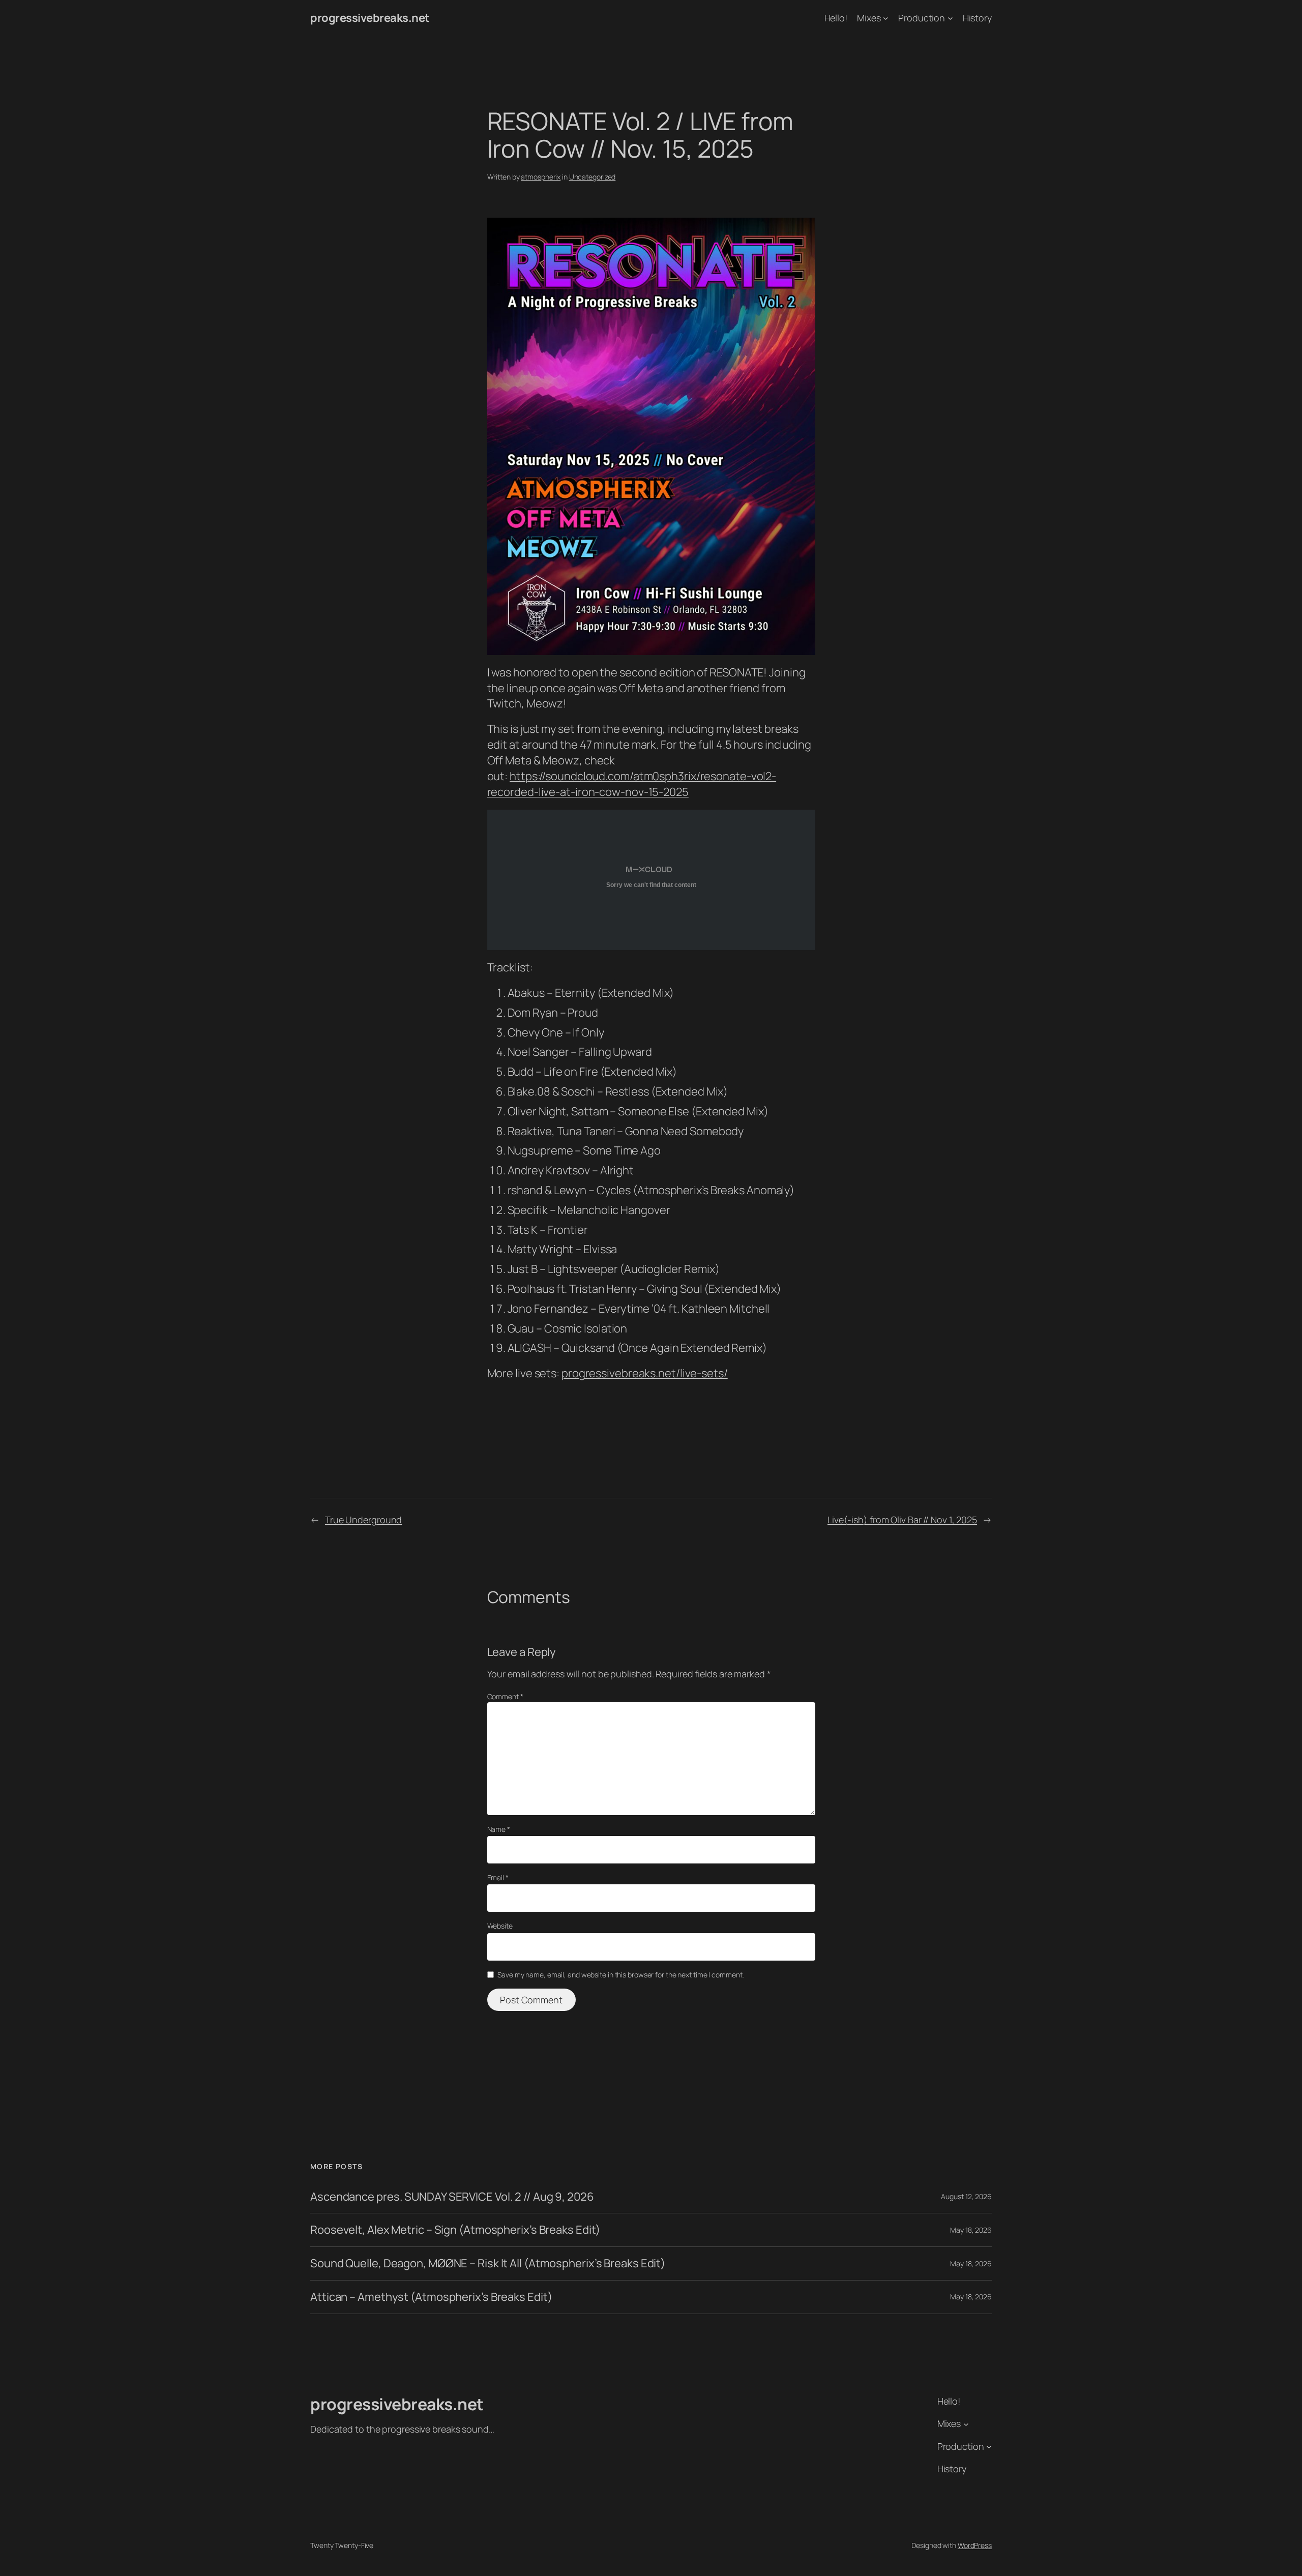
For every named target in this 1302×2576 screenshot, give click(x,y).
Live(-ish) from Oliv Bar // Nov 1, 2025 (902, 1520)
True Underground (363, 1520)
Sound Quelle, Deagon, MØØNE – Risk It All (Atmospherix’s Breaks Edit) (488, 2263)
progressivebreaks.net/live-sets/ (645, 1373)
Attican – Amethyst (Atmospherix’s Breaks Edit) (431, 2297)
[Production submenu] (950, 18)
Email (498, 1877)
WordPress (975, 2545)
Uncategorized (593, 177)
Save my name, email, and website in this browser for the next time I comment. (620, 1975)
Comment (505, 1696)
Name (499, 1829)
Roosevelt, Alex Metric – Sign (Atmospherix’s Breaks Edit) (455, 2230)
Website (500, 1926)
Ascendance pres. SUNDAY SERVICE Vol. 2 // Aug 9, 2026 (452, 2197)
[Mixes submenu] (886, 18)
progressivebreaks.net (370, 18)
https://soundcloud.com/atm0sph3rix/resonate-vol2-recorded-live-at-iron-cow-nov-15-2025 (632, 784)
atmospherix (541, 177)
